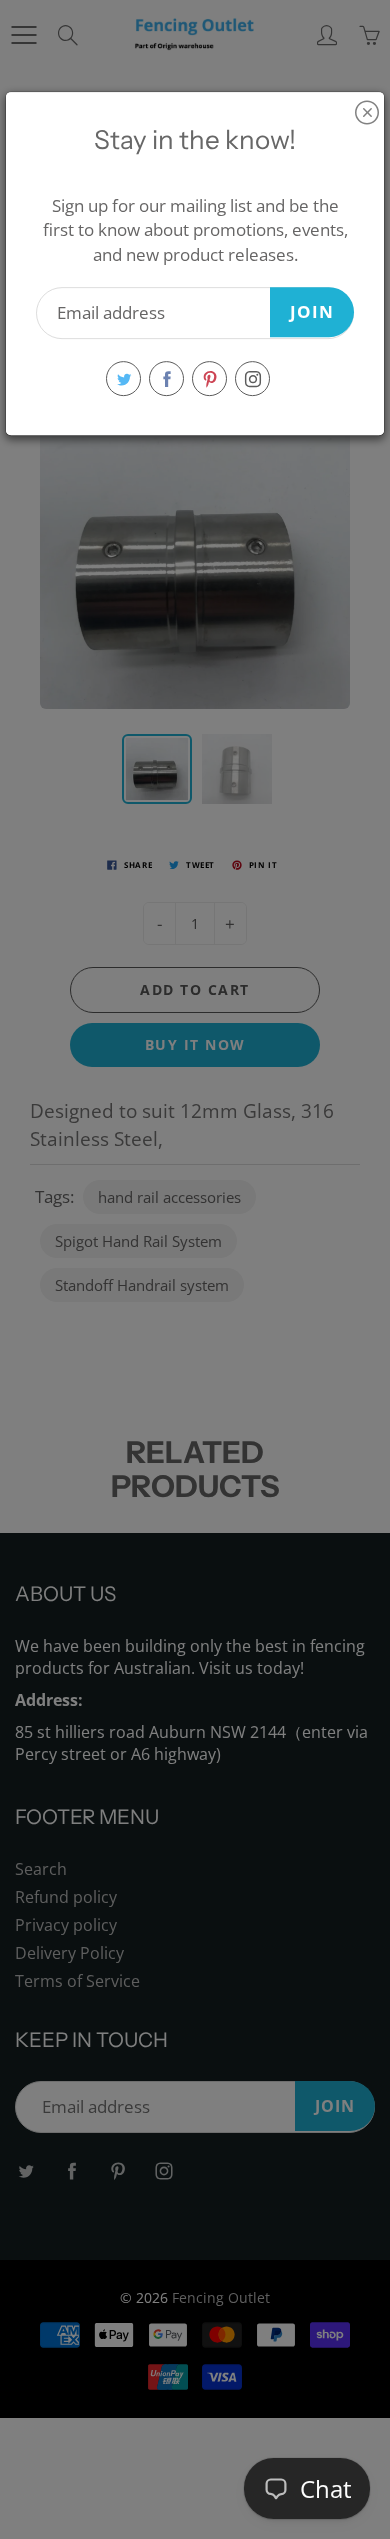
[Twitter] (123, 378)
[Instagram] (252, 378)
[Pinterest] (209, 378)
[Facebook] (166, 378)
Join (312, 311)
